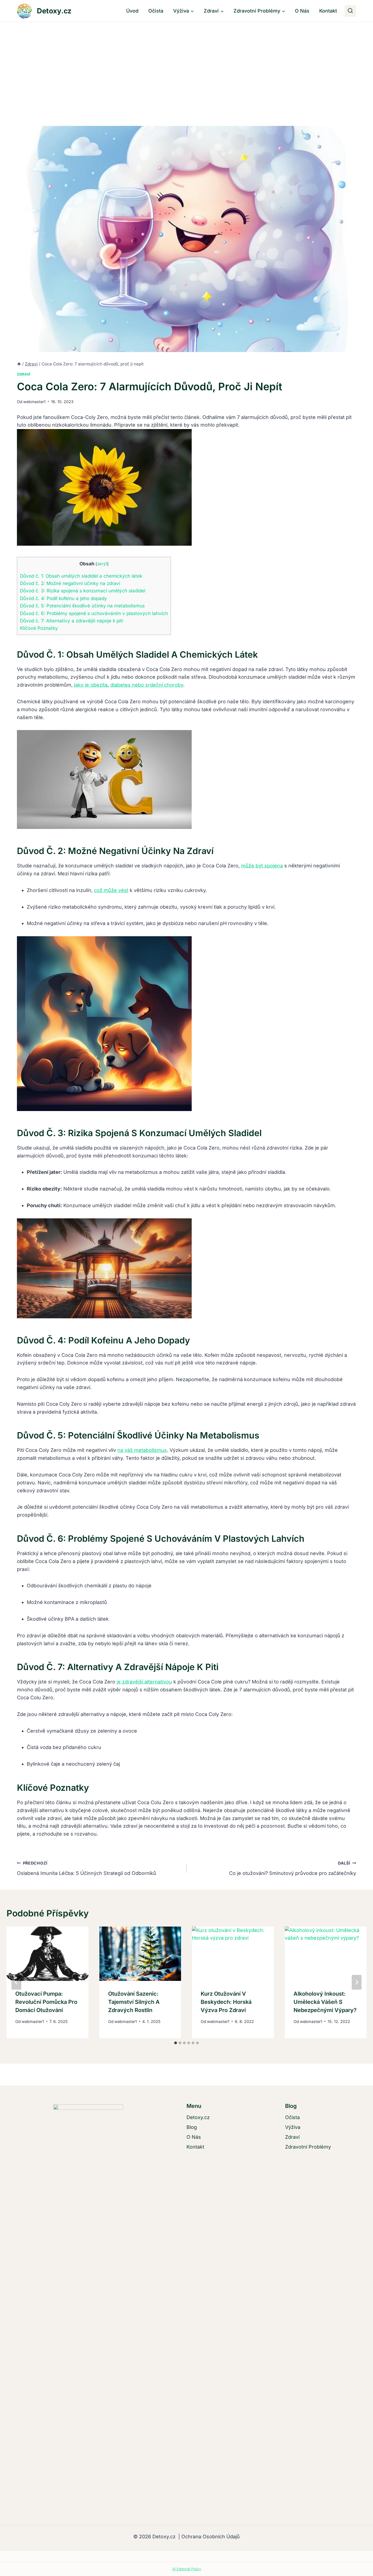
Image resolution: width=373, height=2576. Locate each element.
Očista (156, 11)
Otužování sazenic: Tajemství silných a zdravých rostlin (134, 2002)
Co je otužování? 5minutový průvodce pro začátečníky (293, 1868)
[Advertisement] (187, 63)
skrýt (102, 564)
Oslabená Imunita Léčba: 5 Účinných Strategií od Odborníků (87, 1868)
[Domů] (19, 364)
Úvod (132, 11)
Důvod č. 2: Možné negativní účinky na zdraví (70, 583)
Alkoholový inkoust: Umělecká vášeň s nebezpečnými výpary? (325, 2002)
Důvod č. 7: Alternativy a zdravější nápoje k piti (72, 621)
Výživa (293, 2127)
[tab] (176, 2043)
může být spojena (262, 866)
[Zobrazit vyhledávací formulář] (350, 11)
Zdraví (24, 374)
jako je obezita (91, 685)
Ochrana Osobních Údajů (210, 2537)
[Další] (357, 1982)
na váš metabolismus (142, 1450)
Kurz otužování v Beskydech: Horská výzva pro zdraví (226, 2002)
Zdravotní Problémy (308, 2147)
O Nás (302, 11)
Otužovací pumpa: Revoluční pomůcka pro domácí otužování (46, 2002)
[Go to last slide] (16, 1982)
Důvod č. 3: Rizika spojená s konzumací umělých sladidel (83, 591)
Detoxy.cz (198, 2117)
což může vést (111, 890)
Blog (192, 2127)
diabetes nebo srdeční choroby (147, 685)
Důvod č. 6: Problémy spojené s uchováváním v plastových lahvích (94, 613)
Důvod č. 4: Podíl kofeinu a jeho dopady (63, 598)
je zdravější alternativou (144, 1682)
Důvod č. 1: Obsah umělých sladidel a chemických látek (81, 576)
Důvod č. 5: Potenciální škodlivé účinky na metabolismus (82, 606)
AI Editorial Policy (187, 2569)
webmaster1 (34, 402)
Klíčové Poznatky (39, 628)
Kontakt (328, 11)
